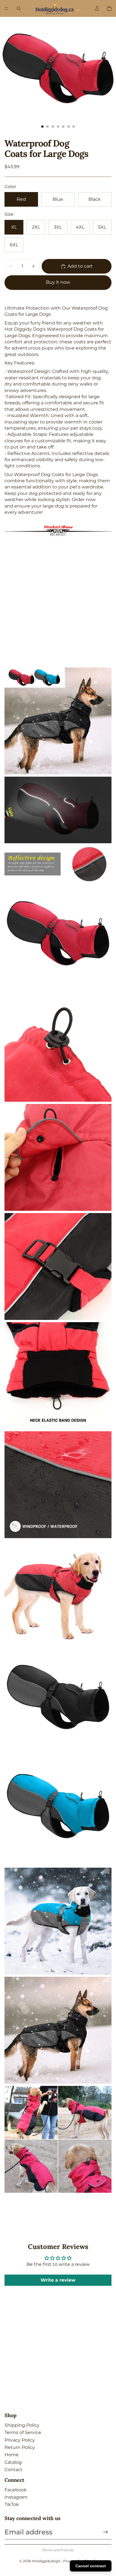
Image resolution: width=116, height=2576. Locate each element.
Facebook (16, 2490)
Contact (14, 2470)
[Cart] (109, 8)
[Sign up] (106, 2532)
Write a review (58, 2280)
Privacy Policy (20, 2440)
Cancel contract (91, 2566)
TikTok (12, 2504)
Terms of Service (23, 2432)
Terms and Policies (58, 2550)
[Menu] (6, 8)
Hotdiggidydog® (47, 2561)
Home (12, 2455)
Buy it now (58, 282)
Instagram (16, 2497)
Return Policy (20, 2447)
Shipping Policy (22, 2425)
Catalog (13, 2462)
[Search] (19, 8)
